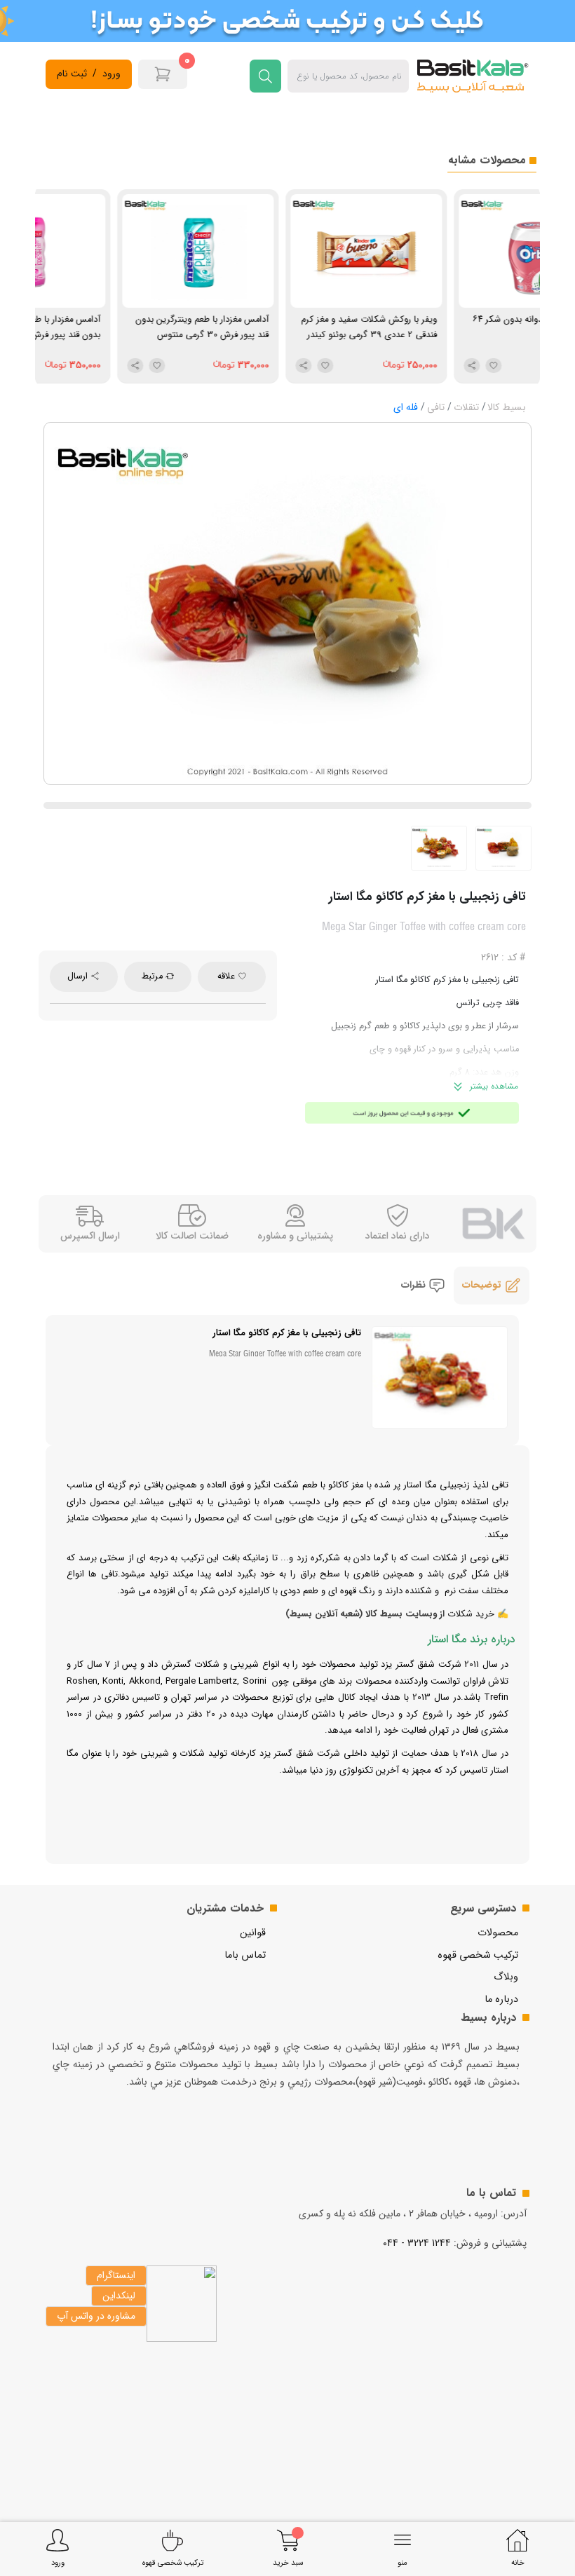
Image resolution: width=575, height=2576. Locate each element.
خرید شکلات (471, 1614)
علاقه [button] (228, 976)
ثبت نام (72, 74)
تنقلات (466, 407)
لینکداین (119, 2296)
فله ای (406, 407)
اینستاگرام (116, 2275)
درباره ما (501, 1999)
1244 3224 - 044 (417, 2243)
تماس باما (245, 1955)
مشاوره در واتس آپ (96, 2316)
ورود (111, 74)
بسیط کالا (507, 407)
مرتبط (154, 976)
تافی (436, 407)
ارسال (79, 976)
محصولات (498, 1933)
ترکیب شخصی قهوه (478, 1955)
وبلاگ (506, 1977)
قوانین (253, 1933)
